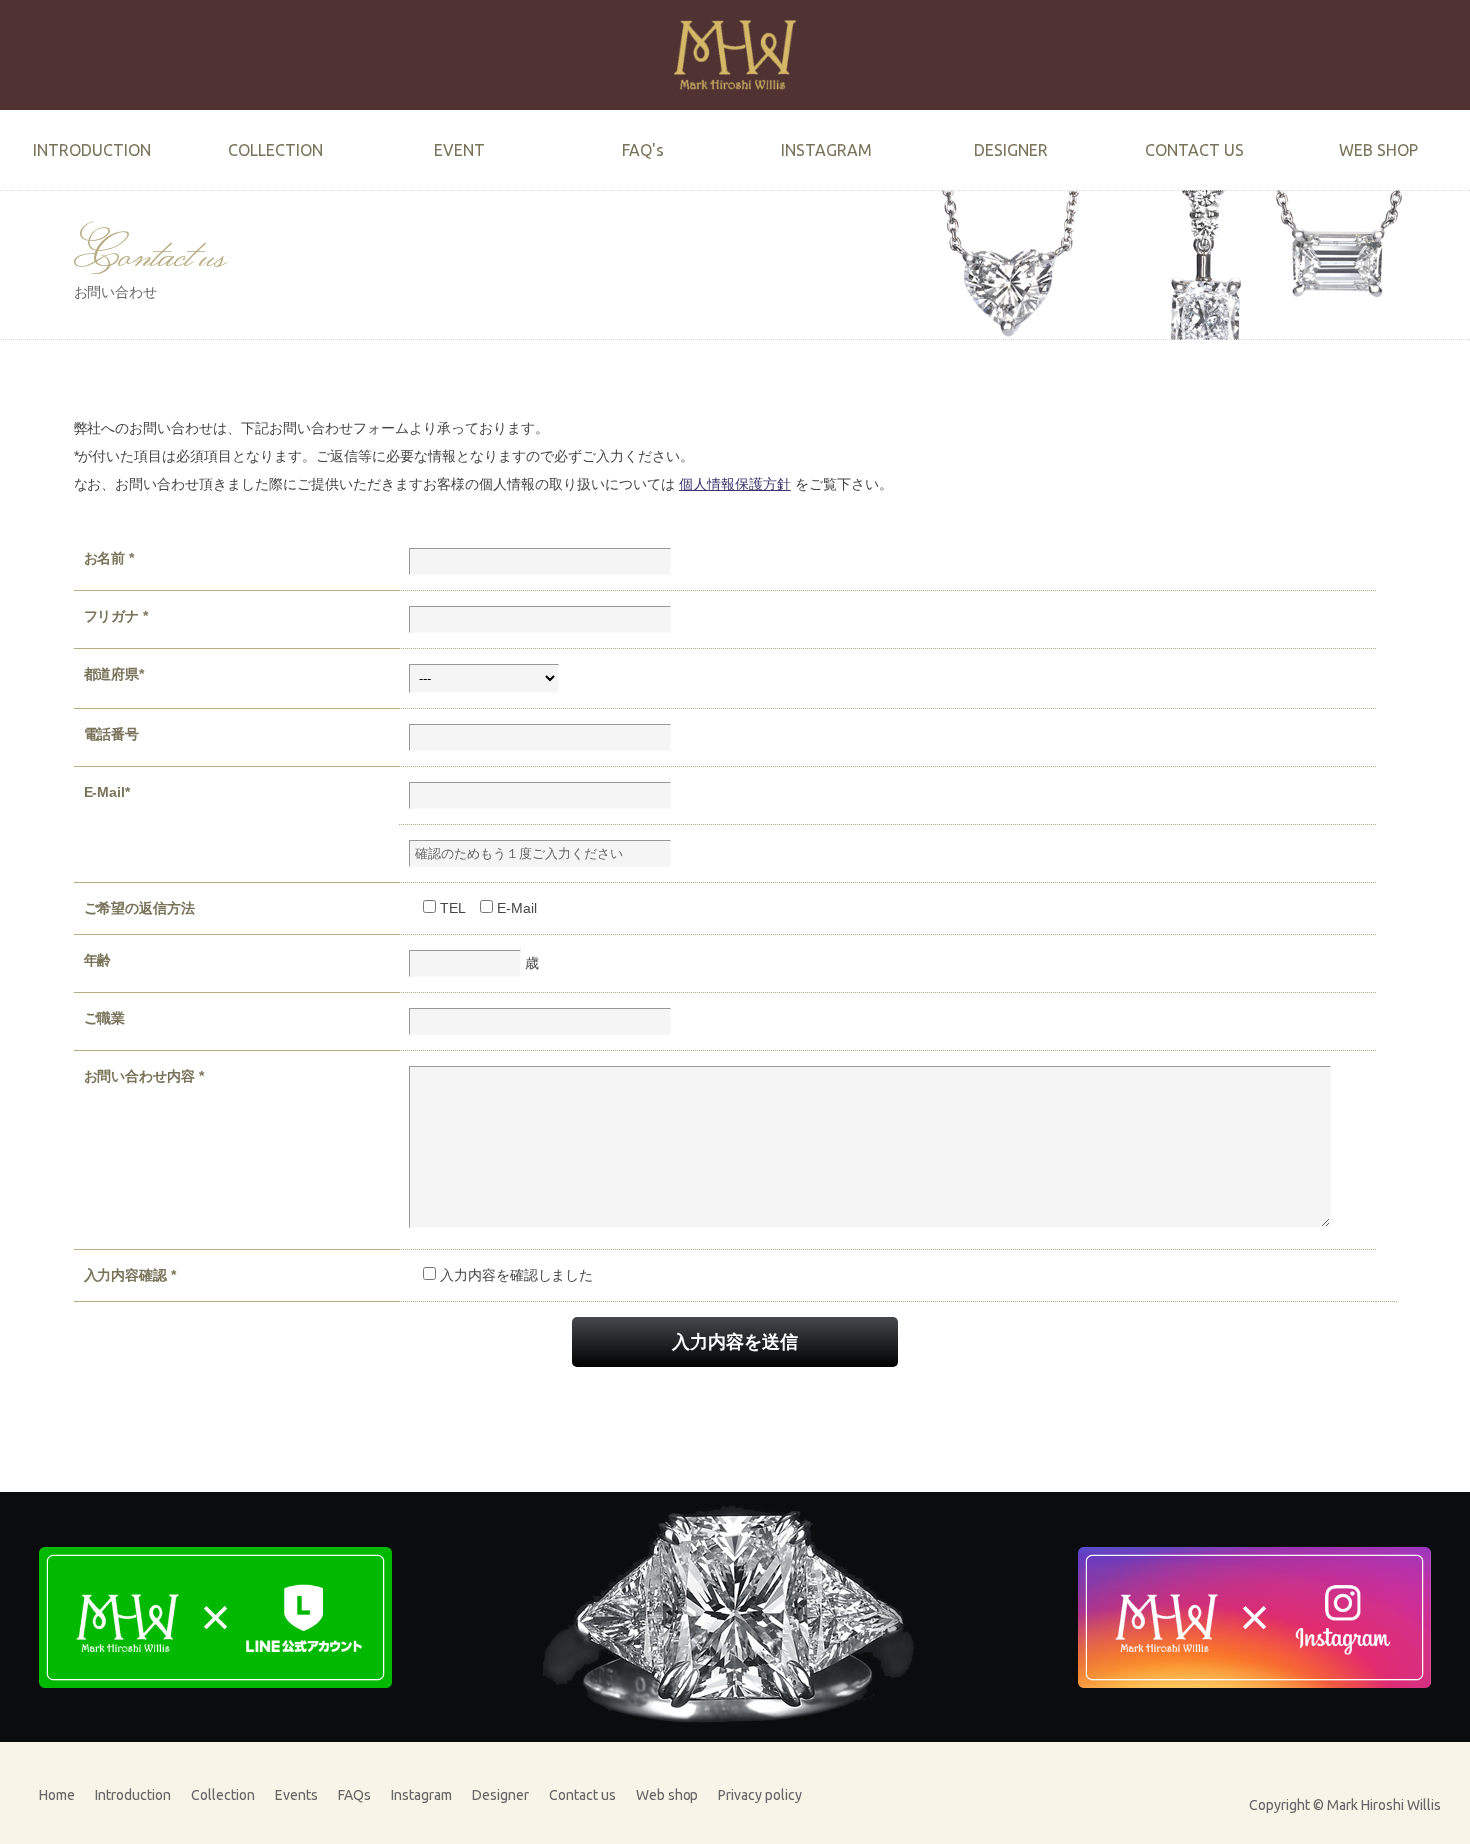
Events (296, 1795)
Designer (500, 1795)
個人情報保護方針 (735, 484)
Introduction (133, 1795)
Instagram (421, 1795)
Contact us (582, 1795)
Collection (223, 1795)
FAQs (354, 1795)
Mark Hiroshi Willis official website (735, 55)
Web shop (667, 1795)
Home (57, 1795)
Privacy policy (760, 1795)
